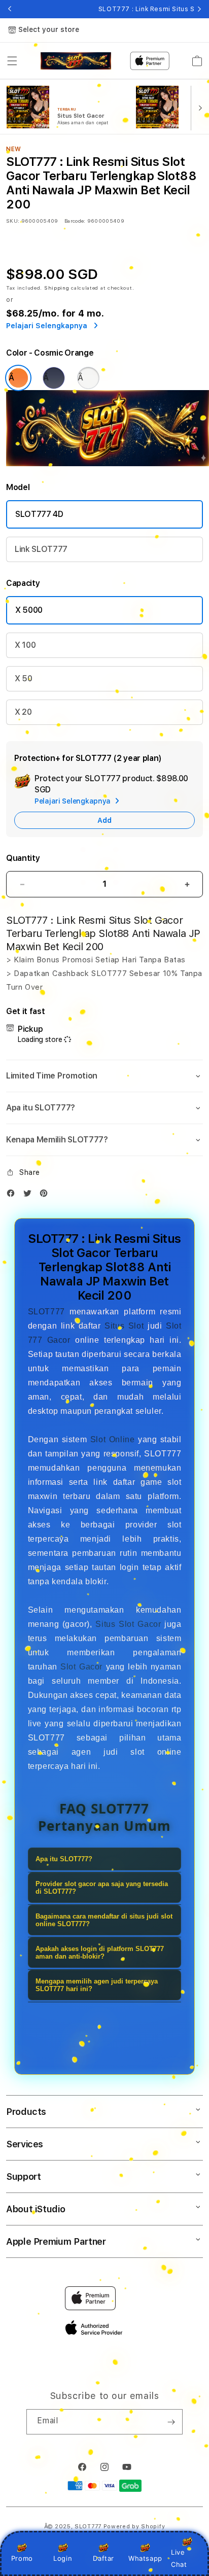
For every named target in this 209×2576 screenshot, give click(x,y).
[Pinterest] (46, 1195)
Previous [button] (10, 9)
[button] (12, 61)
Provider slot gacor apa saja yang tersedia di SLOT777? (102, 1888)
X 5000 (29, 610)
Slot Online (113, 1439)
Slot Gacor (81, 1667)
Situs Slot (124, 1326)
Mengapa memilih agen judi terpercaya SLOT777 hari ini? (97, 1985)
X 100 (25, 645)
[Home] (76, 61)
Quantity (23, 858)
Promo (22, 2558)
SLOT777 (46, 1312)
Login (63, 2558)
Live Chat (179, 2558)
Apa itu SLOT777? (64, 1859)
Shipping (57, 288)
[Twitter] (30, 1195)
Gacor (59, 1340)
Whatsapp (145, 2558)
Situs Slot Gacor (128, 1624)
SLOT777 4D (39, 514)
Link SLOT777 (41, 549)
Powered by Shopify (134, 2527)
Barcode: (75, 221)
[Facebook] (13, 1195)
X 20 (23, 712)
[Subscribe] (171, 2422)
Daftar (103, 2558)
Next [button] (199, 9)
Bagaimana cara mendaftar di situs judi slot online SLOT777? (104, 1920)
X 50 (24, 678)
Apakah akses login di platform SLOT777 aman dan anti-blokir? (100, 1953)
